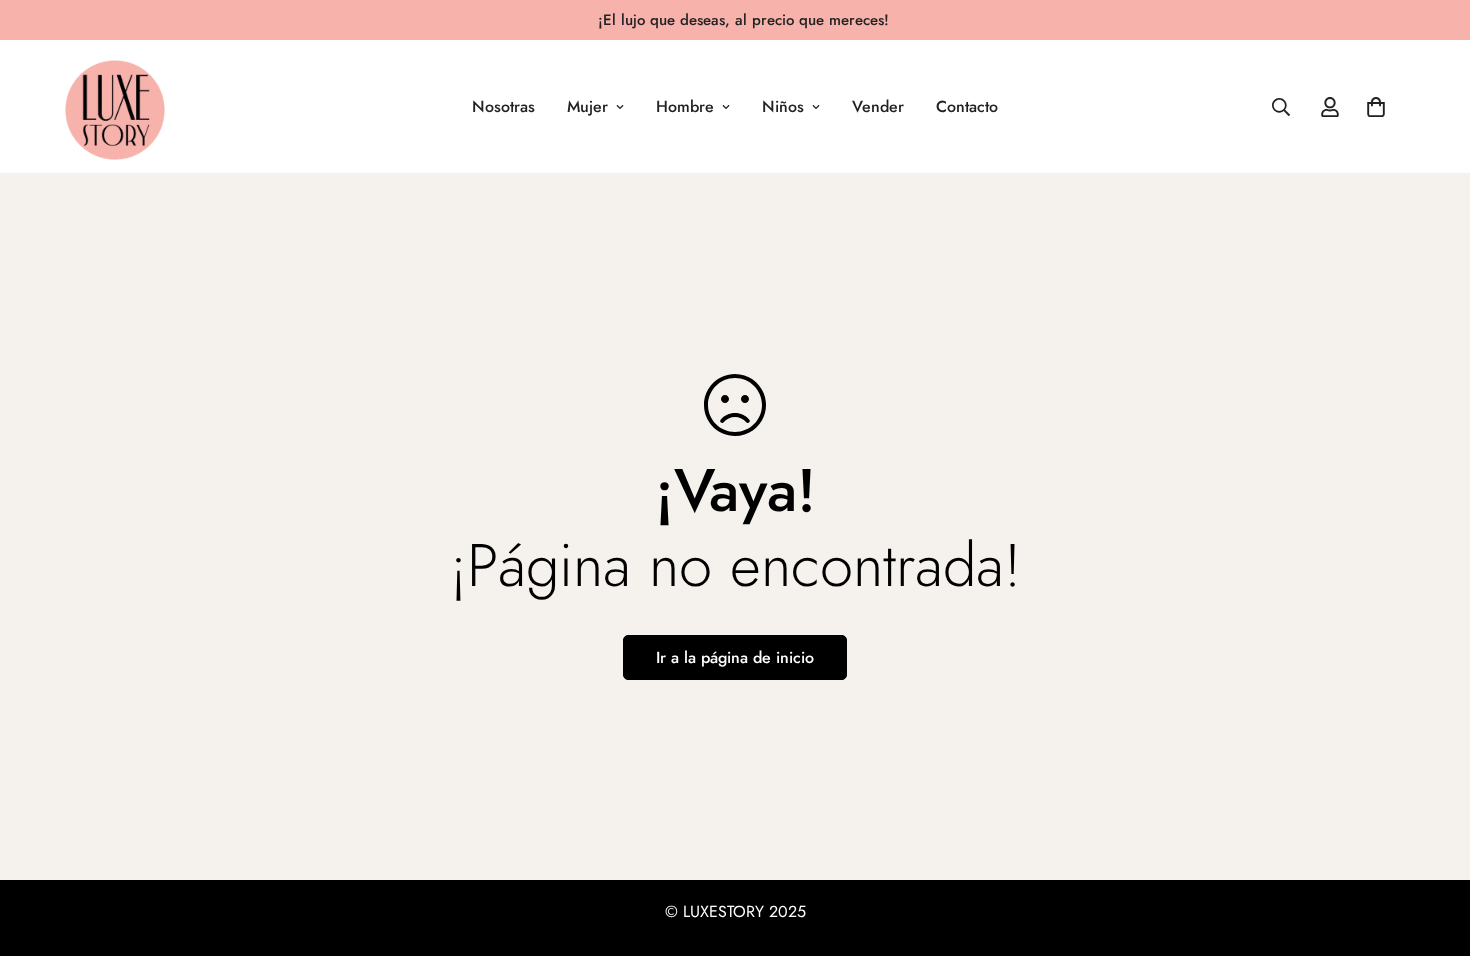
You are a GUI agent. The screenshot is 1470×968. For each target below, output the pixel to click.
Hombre (685, 106)
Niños (783, 106)
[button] (1376, 107)
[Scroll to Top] (1431, 859)
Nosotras (503, 106)
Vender (878, 106)
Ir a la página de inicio (735, 657)
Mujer (587, 106)
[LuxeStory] (115, 106)
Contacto (967, 106)
